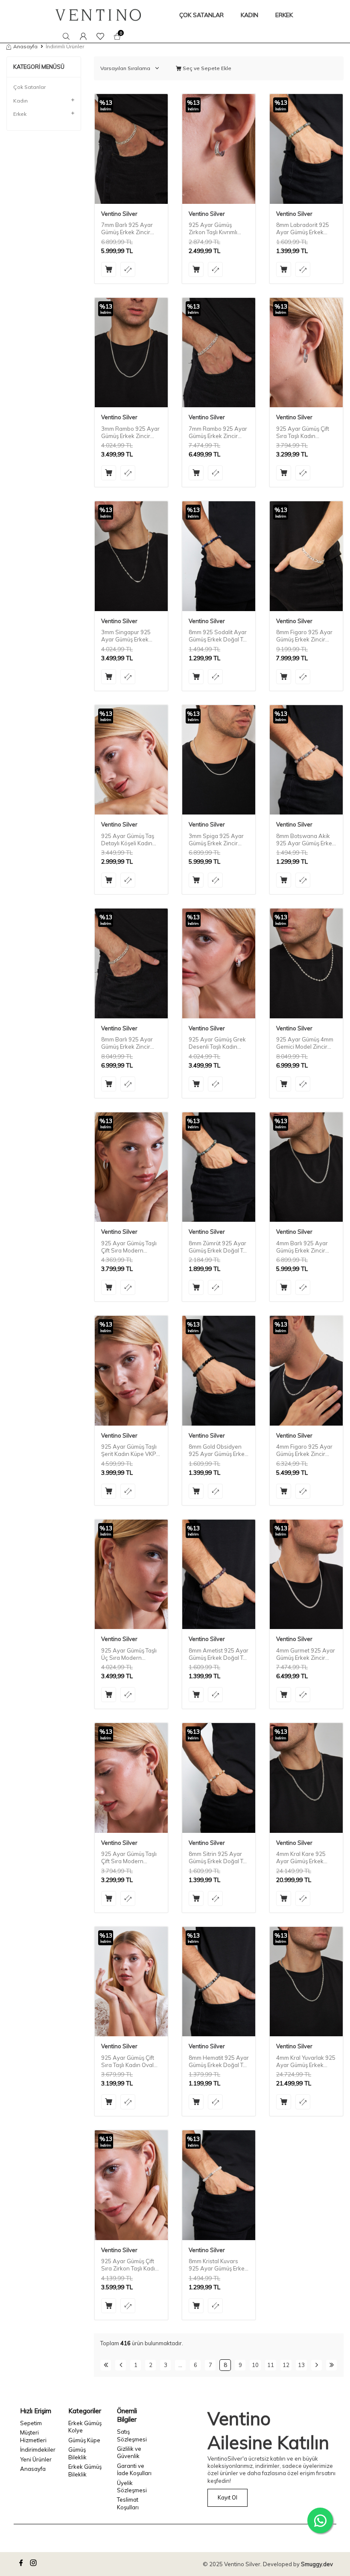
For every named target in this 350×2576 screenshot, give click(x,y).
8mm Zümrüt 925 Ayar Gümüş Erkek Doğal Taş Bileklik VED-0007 (219, 1247)
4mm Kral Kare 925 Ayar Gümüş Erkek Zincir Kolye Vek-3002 (305, 1858)
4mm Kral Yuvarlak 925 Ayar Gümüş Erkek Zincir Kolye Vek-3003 (306, 2061)
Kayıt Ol (227, 2497)
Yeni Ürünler (36, 2459)
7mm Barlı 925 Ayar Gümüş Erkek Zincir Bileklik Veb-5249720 (129, 229)
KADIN (249, 15)
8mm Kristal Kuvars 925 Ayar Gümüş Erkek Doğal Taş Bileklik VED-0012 (219, 2265)
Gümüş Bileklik (77, 2453)
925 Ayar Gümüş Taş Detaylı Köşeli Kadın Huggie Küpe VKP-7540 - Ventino (128, 840)
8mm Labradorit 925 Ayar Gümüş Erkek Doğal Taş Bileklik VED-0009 (306, 229)
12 (286, 2365)
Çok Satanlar (29, 87)
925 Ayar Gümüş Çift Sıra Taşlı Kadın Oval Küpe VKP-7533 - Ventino (128, 2061)
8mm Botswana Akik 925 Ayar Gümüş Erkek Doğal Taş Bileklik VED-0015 (306, 840)
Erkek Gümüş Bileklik (85, 2470)
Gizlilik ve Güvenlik (129, 2452)
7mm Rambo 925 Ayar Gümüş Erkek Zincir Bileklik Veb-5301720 (218, 432)
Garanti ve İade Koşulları (134, 2469)
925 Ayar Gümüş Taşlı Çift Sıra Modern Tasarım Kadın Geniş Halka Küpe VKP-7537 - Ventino (130, 1247)
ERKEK (284, 15)
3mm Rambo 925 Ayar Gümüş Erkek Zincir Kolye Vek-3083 (130, 432)
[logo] (98, 15)
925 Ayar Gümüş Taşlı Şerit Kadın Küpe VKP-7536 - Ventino (130, 1450)
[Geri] (121, 2365)
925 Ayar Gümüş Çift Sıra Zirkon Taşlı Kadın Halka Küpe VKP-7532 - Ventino (130, 2265)
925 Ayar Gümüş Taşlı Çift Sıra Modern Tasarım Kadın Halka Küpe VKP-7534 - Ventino (129, 1858)
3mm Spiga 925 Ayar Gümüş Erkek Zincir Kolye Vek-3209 (216, 840)
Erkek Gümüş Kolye (85, 2427)
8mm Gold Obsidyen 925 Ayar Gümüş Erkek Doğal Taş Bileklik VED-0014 (219, 1450)
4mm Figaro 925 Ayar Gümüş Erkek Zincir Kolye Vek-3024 (304, 1450)
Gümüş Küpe (84, 2440)
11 (271, 2365)
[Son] (331, 2365)
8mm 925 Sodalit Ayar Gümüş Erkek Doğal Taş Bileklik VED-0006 (219, 636)
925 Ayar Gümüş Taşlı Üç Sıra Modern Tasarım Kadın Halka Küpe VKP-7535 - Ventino (129, 1654)
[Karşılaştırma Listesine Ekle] (128, 269)
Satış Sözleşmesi (132, 2435)
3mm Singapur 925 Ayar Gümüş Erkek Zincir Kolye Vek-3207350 (126, 636)
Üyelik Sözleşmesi (132, 2486)
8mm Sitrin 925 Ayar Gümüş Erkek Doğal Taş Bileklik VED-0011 (219, 1858)
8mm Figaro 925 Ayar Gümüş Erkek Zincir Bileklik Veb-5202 (304, 636)
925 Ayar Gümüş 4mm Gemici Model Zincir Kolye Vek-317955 (305, 1043)
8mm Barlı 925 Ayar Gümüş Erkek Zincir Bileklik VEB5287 (127, 1043)
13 (301, 2365)
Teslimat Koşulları (128, 2503)
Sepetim (31, 2423)
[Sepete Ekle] (109, 269)
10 (255, 2365)
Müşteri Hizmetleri (33, 2436)
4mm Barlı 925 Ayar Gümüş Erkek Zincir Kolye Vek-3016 (302, 1247)
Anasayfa (25, 46)
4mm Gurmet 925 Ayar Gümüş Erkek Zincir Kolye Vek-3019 (306, 1654)
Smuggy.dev (317, 2564)
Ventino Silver (119, 214)
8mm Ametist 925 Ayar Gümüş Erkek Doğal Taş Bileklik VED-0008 (219, 1654)
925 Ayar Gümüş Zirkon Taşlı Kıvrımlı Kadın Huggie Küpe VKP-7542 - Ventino (215, 229)
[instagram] (35, 2564)
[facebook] (22, 2564)
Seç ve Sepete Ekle (206, 68)
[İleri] (316, 2365)
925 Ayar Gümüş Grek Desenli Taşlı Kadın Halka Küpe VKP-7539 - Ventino (218, 1043)
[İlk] (106, 2365)
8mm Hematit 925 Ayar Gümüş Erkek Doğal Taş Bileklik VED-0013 (219, 2061)
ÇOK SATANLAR (201, 15)
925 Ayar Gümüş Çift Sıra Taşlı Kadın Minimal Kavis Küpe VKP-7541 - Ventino (303, 432)
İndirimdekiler (38, 2450)
